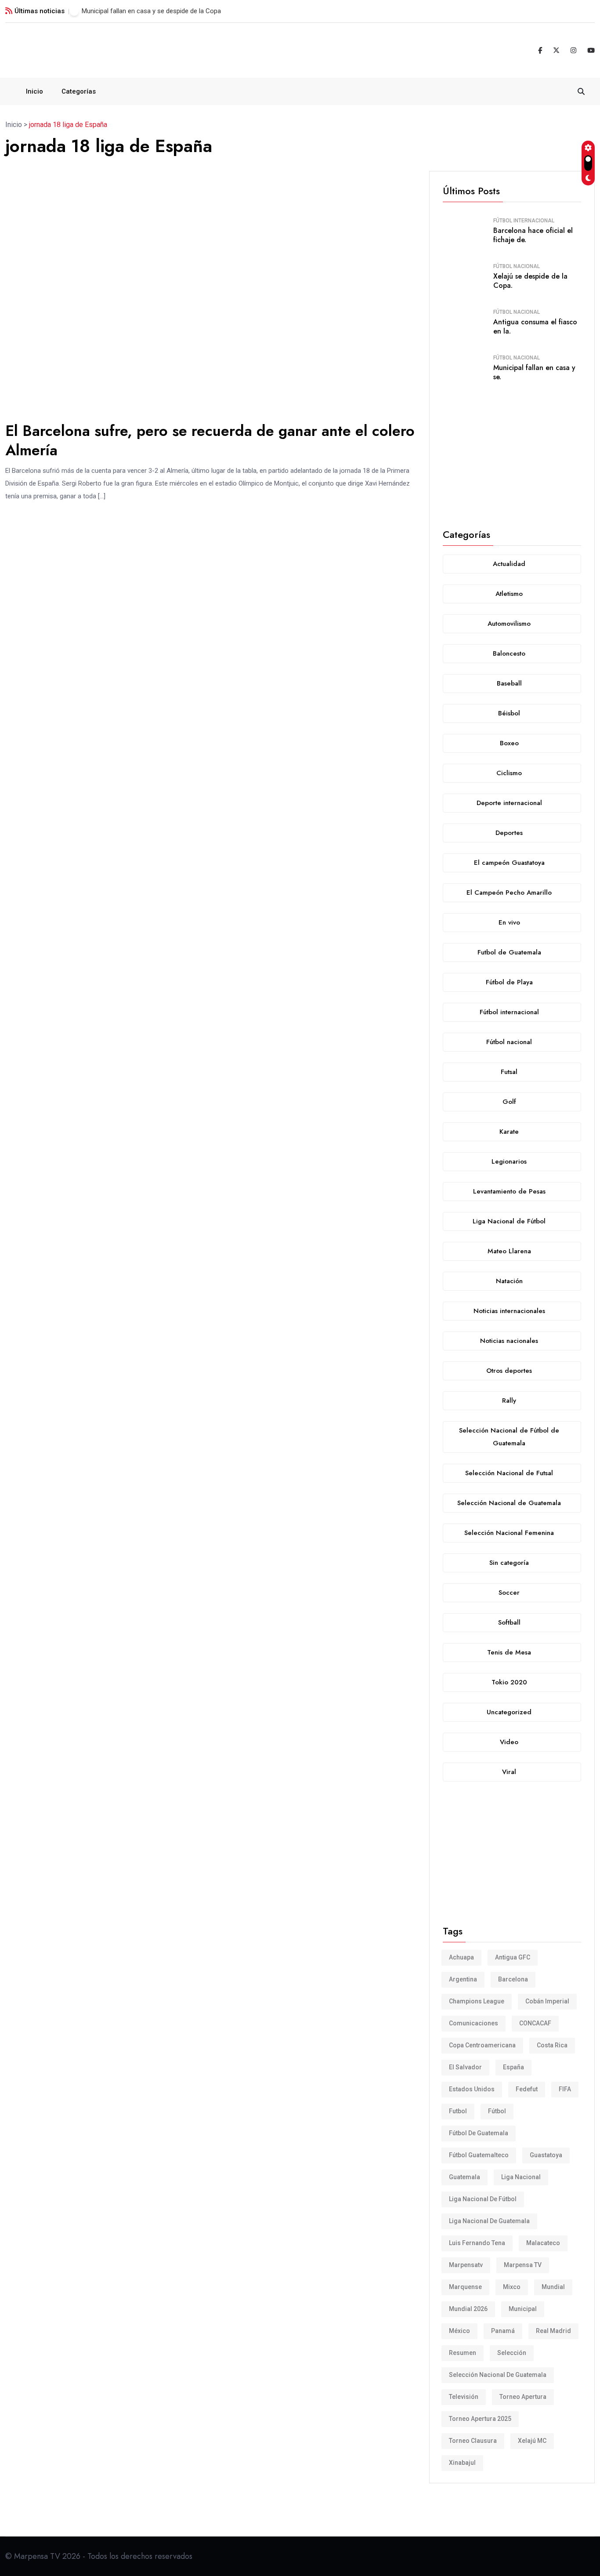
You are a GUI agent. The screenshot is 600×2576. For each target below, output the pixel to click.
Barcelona (513, 1979)
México (459, 2331)
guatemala (464, 2177)
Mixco (512, 2287)
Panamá (503, 2331)
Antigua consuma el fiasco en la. (535, 327)
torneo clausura (473, 2441)
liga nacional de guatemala (489, 2221)
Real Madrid (553, 2331)
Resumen (463, 2353)
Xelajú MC (532, 2441)
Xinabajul (462, 2463)
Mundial (553, 2287)
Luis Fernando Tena (477, 2243)
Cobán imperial (547, 2001)
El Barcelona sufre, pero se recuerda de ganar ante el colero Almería (210, 441)
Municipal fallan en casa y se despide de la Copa (151, 11)
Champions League (477, 2001)
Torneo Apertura (523, 2397)
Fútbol (497, 2111)
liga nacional (521, 2177)
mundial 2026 (468, 2309)
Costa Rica (552, 2045)
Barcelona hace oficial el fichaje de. (533, 235)
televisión (464, 2397)
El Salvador (465, 2067)
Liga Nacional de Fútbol (483, 2199)
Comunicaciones (473, 2023)
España (513, 2067)
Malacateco (543, 2243)
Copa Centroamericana (482, 2045)
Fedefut (527, 2089)
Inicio (34, 91)
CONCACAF (535, 2023)
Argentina (463, 1979)
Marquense (465, 2287)
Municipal (523, 2309)
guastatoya (546, 2155)
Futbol (458, 2111)
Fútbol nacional (517, 266)
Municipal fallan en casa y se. (534, 372)
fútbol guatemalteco (479, 2155)
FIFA (565, 2089)
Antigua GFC (513, 1957)
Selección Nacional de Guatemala (498, 2375)
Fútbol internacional (524, 221)
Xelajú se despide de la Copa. (530, 281)
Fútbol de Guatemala (479, 2133)
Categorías (79, 91)
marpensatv (466, 2265)
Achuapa (461, 1957)
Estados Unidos (472, 2089)
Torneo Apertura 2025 (480, 2419)
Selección (512, 2353)
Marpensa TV (523, 2265)
